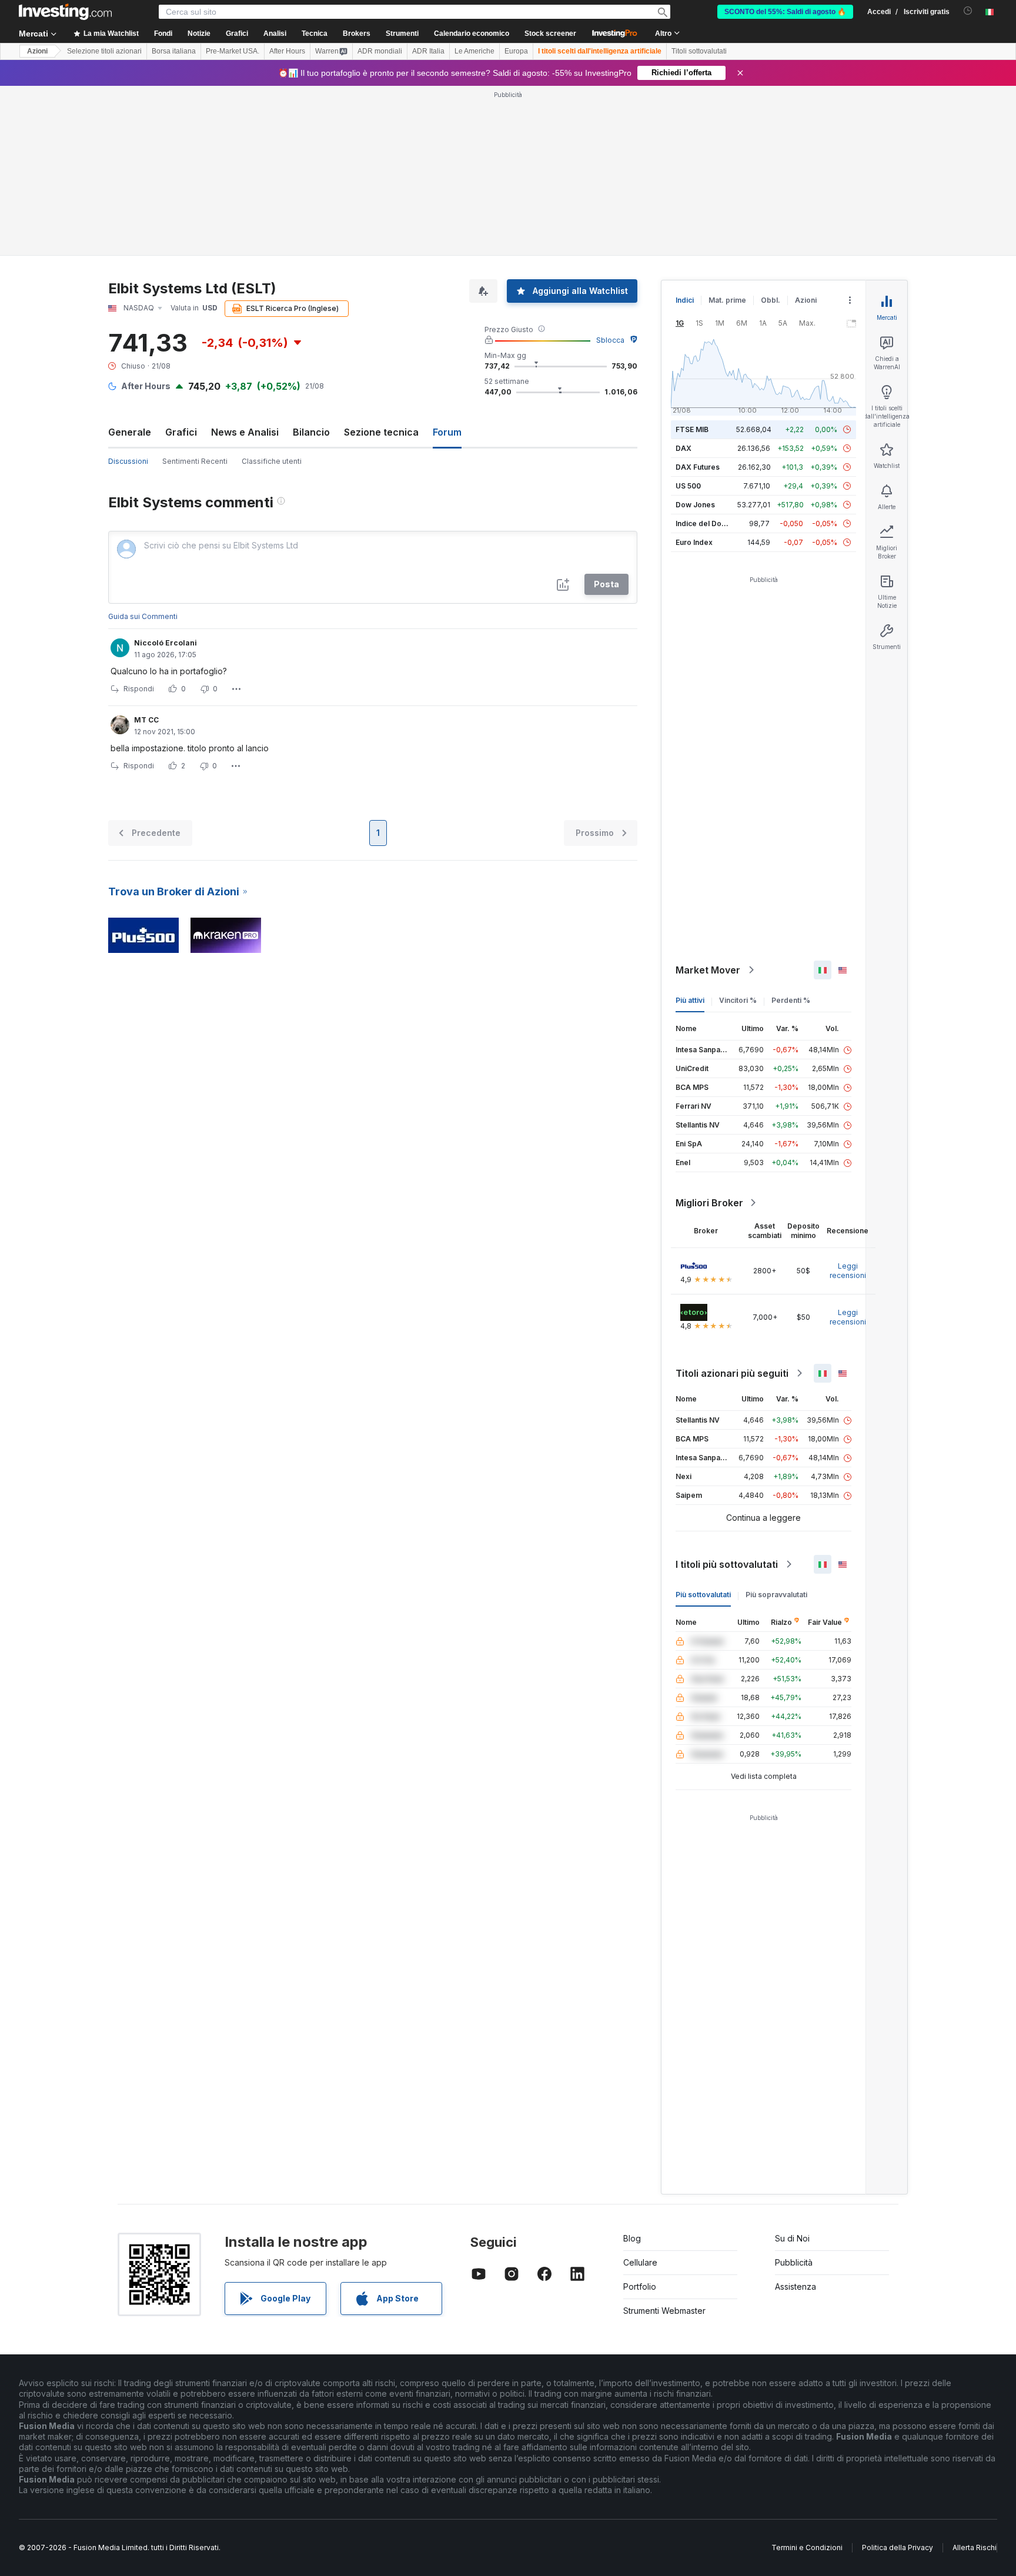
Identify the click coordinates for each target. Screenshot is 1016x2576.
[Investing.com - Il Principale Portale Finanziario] (65, 12)
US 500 (688, 486)
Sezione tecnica (381, 432)
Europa (516, 51)
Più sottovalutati (703, 1595)
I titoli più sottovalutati (727, 1564)
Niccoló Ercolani (166, 643)
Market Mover (708, 970)
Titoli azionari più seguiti (732, 1373)
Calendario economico (472, 34)
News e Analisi (245, 432)
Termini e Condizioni (807, 2547)
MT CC (146, 720)
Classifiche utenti (272, 461)
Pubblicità (794, 2262)
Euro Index (694, 542)
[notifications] (968, 11)
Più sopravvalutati (776, 1595)
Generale (130, 432)
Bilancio (311, 432)
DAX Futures (698, 467)
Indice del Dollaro (706, 523)
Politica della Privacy (898, 2547)
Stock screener (550, 34)
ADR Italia (428, 51)
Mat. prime (727, 300)
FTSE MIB (692, 429)
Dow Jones (695, 505)
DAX (684, 448)
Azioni (37, 51)
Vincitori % (738, 1000)
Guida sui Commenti (143, 616)
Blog (632, 2238)
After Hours (287, 51)
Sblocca (610, 340)
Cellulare (640, 2262)
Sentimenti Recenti (195, 461)
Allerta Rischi (975, 2547)
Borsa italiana (174, 51)
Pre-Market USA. (233, 51)
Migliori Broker (709, 1203)
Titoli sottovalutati (699, 51)
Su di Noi (792, 2238)
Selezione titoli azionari (104, 51)
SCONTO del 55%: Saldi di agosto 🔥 (785, 12)
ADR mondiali (380, 51)
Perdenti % (791, 1000)
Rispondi (139, 689)
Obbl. (771, 300)
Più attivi (690, 1000)
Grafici (181, 432)
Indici (685, 300)
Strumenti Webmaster (664, 2311)
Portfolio (640, 2286)
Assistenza (796, 2286)
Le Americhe (474, 51)
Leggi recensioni (848, 1271)
